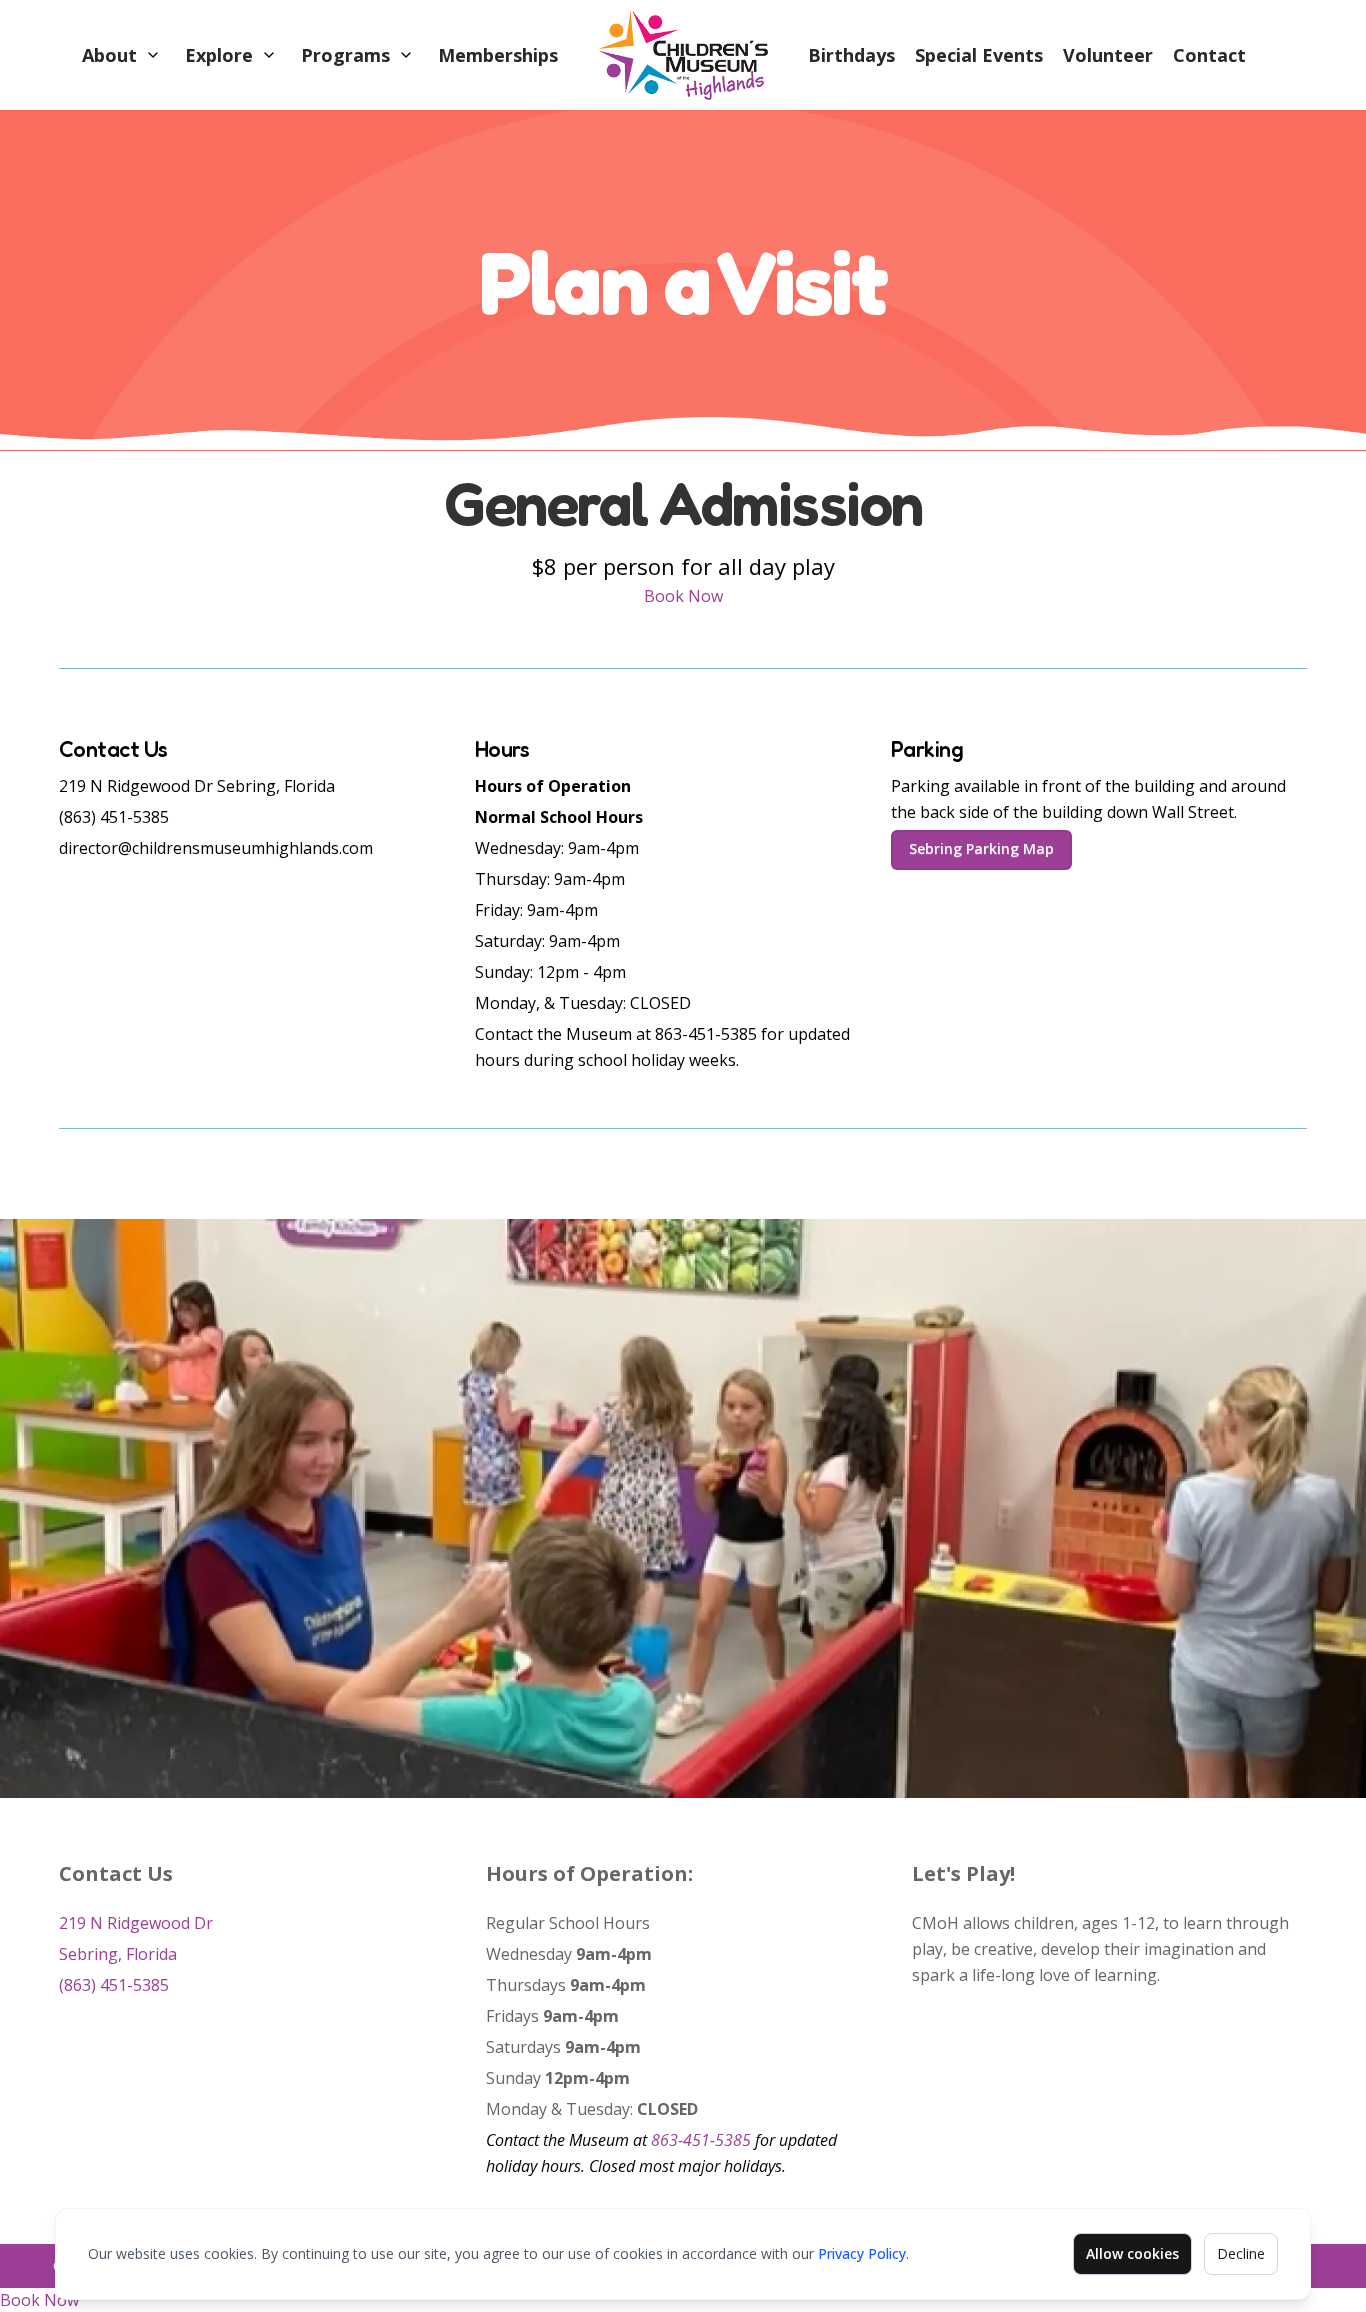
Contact (1209, 55)
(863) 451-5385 (114, 1985)
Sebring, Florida (118, 1954)
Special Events (979, 55)
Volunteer (1108, 55)
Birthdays (851, 55)
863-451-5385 (701, 2140)
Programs (345, 55)
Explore (219, 55)
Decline (1241, 2253)
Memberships (498, 55)
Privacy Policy (862, 2253)
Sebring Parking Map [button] (981, 848)
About (109, 55)
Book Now (683, 596)
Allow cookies (1132, 2253)
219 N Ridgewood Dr (136, 1923)
